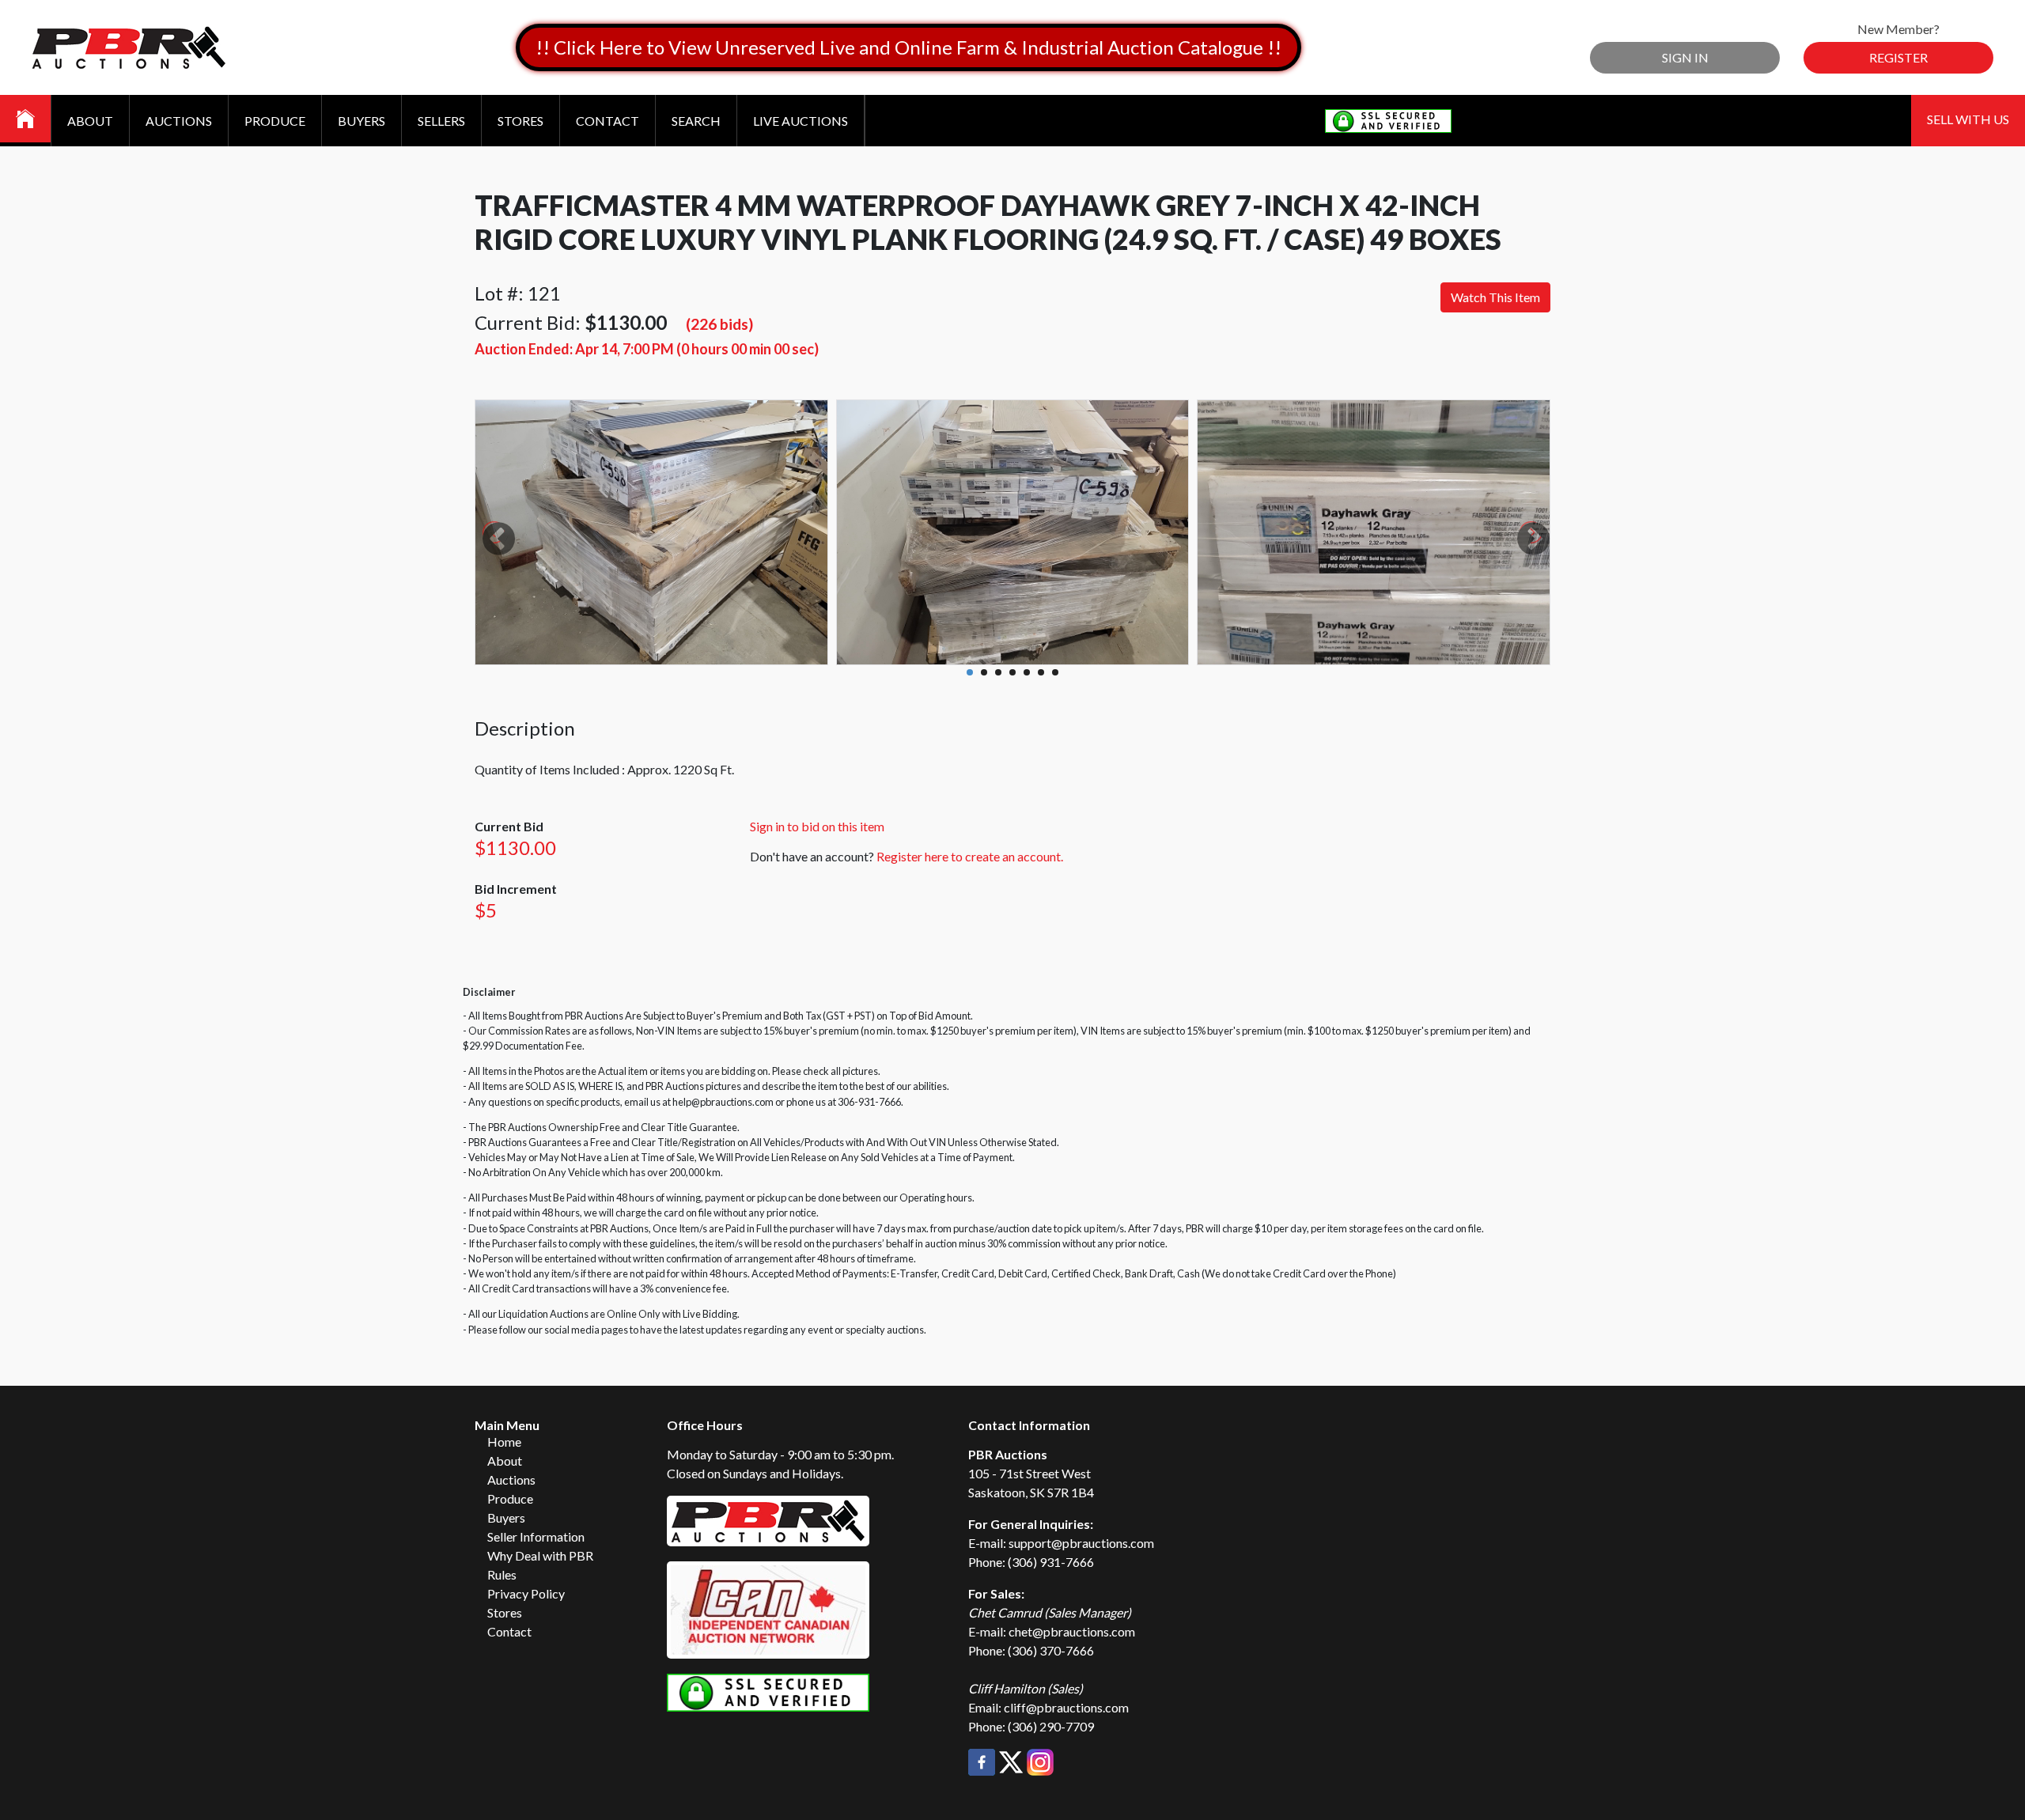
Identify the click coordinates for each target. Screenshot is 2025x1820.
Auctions (179, 121)
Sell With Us (1968, 119)
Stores (520, 121)
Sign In (1685, 57)
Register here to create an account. (970, 856)
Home (504, 1442)
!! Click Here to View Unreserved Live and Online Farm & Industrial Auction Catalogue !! (908, 47)
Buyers (361, 121)
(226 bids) (719, 324)
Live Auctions (801, 121)
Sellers (441, 121)
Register (1898, 57)
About (90, 121)
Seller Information (536, 1536)
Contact (607, 121)
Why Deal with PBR (540, 1555)
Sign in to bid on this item (817, 826)
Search (696, 121)
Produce (275, 121)
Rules (502, 1574)
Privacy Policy (526, 1593)
